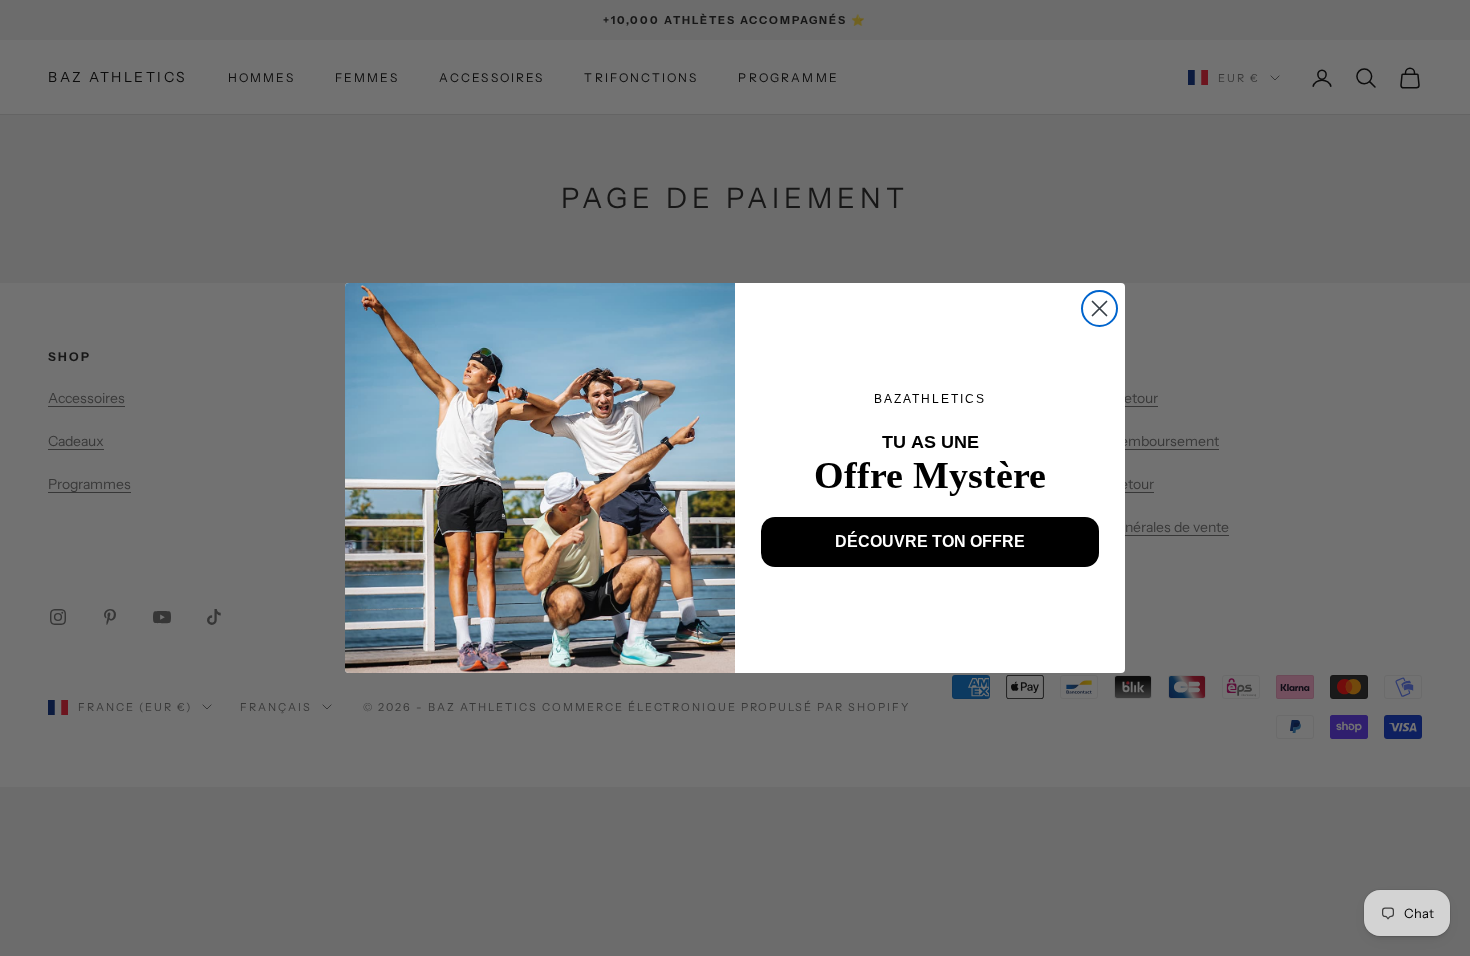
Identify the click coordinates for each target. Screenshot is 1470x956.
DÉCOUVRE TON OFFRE (930, 541)
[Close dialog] (1099, 308)
